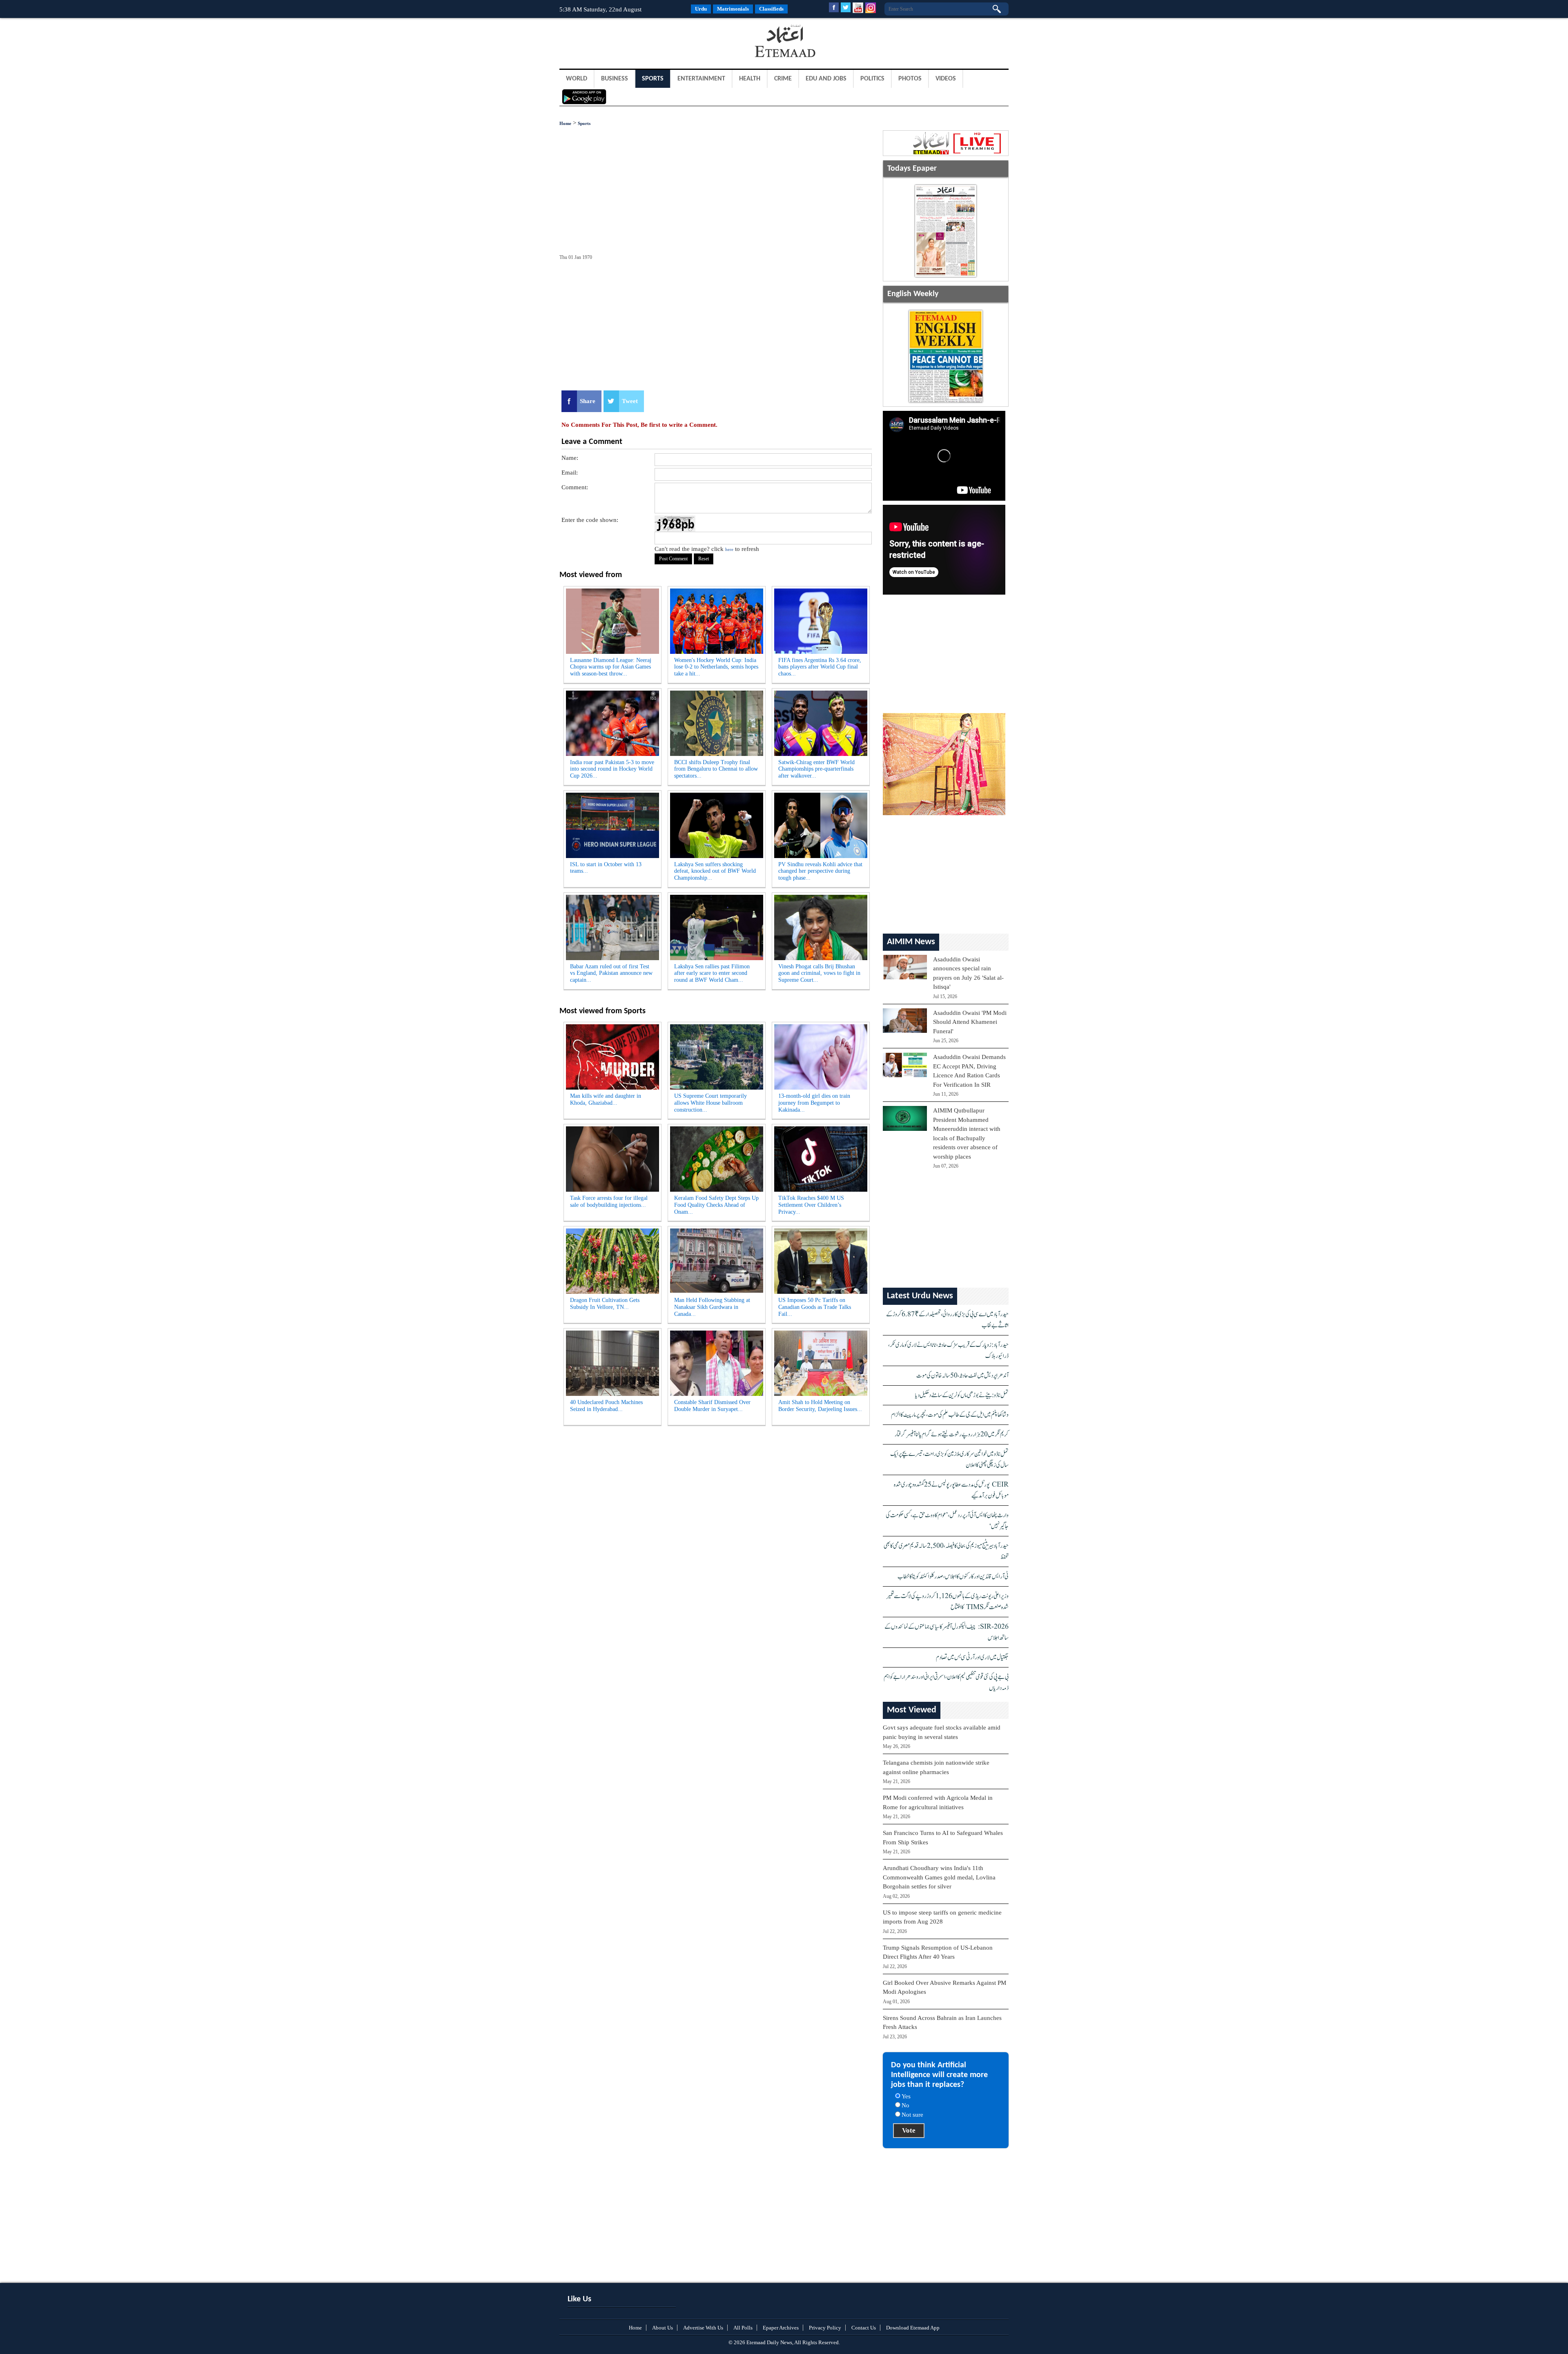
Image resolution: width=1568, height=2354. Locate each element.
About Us (663, 2328)
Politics (872, 79)
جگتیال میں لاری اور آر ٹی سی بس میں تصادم (972, 1657)
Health (750, 79)
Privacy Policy (825, 2328)
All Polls (743, 2328)
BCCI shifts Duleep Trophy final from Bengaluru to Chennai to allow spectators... (716, 769)
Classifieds (771, 9)
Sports (653, 79)
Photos (910, 79)
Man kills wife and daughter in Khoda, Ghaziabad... (606, 1099)
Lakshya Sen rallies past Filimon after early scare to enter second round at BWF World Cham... (712, 973)
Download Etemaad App (913, 2328)
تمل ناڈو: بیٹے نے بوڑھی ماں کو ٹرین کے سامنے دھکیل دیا (962, 1395)
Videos (946, 79)
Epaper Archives (781, 2328)
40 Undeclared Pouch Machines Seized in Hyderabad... (606, 1406)
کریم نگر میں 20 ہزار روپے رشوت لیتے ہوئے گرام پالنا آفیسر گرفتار (952, 1434)
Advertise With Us (703, 2328)
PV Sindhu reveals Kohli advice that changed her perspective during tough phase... (820, 871)
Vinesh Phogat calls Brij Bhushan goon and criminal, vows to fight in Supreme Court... (819, 973)
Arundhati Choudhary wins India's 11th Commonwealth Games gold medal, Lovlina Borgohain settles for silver (939, 1877)
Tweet (630, 401)
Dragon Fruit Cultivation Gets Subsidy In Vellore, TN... (605, 1304)
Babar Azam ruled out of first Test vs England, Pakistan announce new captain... (611, 973)
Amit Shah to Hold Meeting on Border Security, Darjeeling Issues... (820, 1406)
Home (565, 123)
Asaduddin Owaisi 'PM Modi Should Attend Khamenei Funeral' (970, 1022)
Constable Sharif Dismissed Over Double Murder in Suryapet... (712, 1406)
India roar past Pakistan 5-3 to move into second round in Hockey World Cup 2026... (612, 769)
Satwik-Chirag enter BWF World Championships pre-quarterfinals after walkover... (816, 769)
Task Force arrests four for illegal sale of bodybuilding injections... (609, 1202)
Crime (783, 79)
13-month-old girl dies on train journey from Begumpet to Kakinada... (814, 1103)
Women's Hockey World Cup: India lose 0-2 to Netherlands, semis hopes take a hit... (716, 667)
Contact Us (864, 2328)
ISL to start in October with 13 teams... (606, 868)
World (577, 79)
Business (615, 79)
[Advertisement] (625, 42)
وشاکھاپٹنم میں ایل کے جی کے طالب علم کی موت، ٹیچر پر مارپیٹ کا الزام (950, 1415)
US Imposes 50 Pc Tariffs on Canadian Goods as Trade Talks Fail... (815, 1307)
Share (588, 401)
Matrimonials (733, 9)
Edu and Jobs (826, 79)
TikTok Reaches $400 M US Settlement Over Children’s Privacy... (811, 1205)
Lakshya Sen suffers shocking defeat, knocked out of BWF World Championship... (715, 871)
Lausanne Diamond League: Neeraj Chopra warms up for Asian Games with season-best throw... (611, 667)
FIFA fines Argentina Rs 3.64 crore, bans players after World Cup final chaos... (820, 667)
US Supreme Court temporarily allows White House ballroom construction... (710, 1103)
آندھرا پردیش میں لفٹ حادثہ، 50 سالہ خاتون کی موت (962, 1376)
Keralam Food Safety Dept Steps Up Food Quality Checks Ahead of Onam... (716, 1205)
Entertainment (701, 79)
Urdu (701, 9)
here (729, 549)
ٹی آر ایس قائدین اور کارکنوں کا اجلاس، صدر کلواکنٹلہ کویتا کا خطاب (953, 1577)
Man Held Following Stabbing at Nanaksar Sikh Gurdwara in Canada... (712, 1307)
